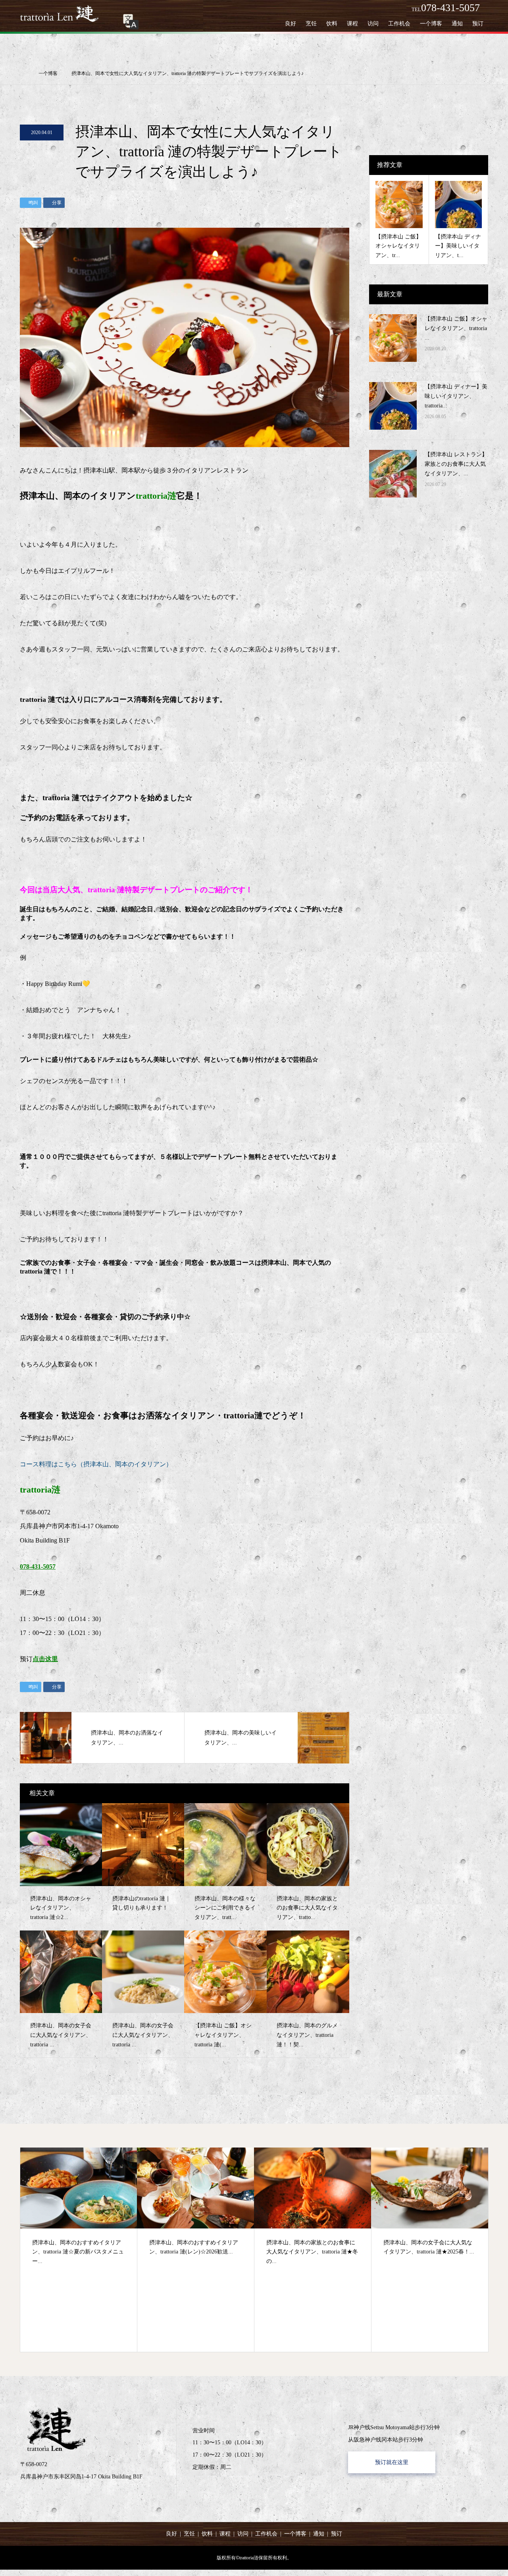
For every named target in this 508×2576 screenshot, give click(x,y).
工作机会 (399, 24)
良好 (291, 24)
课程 (352, 24)
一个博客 (431, 24)
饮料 (332, 24)
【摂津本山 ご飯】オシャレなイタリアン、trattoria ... (456, 328)
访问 (373, 24)
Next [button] (502, 2254)
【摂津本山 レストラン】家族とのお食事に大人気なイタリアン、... (456, 464)
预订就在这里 (392, 2462)
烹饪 (311, 24)
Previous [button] (6, 2254)
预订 (478, 24)
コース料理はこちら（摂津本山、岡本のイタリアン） (96, 1464)
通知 (457, 24)
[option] (79, 2250)
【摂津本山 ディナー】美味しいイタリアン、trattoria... (456, 396)
